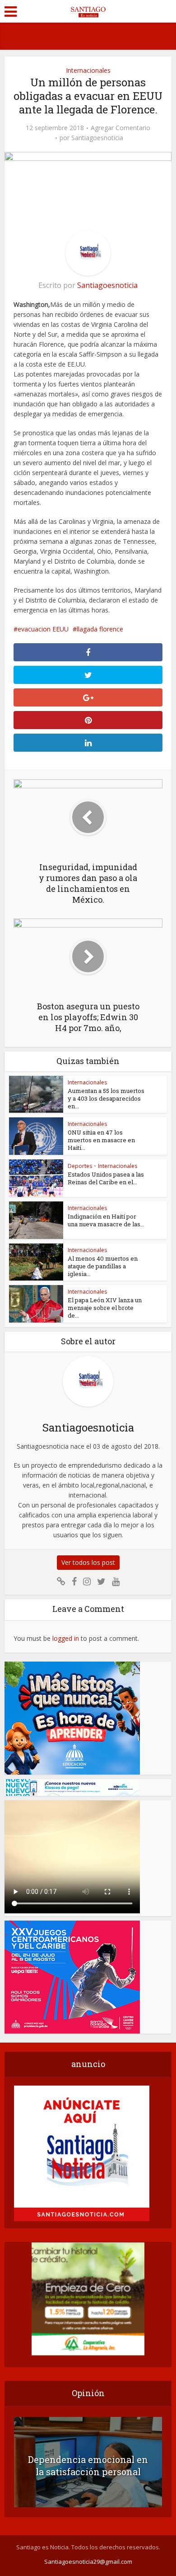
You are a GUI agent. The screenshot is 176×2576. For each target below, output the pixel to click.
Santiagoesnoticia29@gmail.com (88, 2562)
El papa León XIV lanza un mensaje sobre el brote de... (105, 1308)
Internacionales (88, 70)
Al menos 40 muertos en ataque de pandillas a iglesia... (103, 1266)
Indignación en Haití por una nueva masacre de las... (106, 1220)
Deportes (80, 1166)
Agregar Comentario (120, 128)
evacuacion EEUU (43, 629)
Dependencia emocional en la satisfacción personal (88, 2465)
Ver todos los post (88, 1562)
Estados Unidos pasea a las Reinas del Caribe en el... (106, 1178)
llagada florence (100, 629)
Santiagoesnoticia (97, 138)
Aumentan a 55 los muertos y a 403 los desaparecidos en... (106, 1098)
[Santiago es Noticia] (88, 10)
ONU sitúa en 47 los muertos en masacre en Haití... (101, 1140)
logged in (66, 1638)
